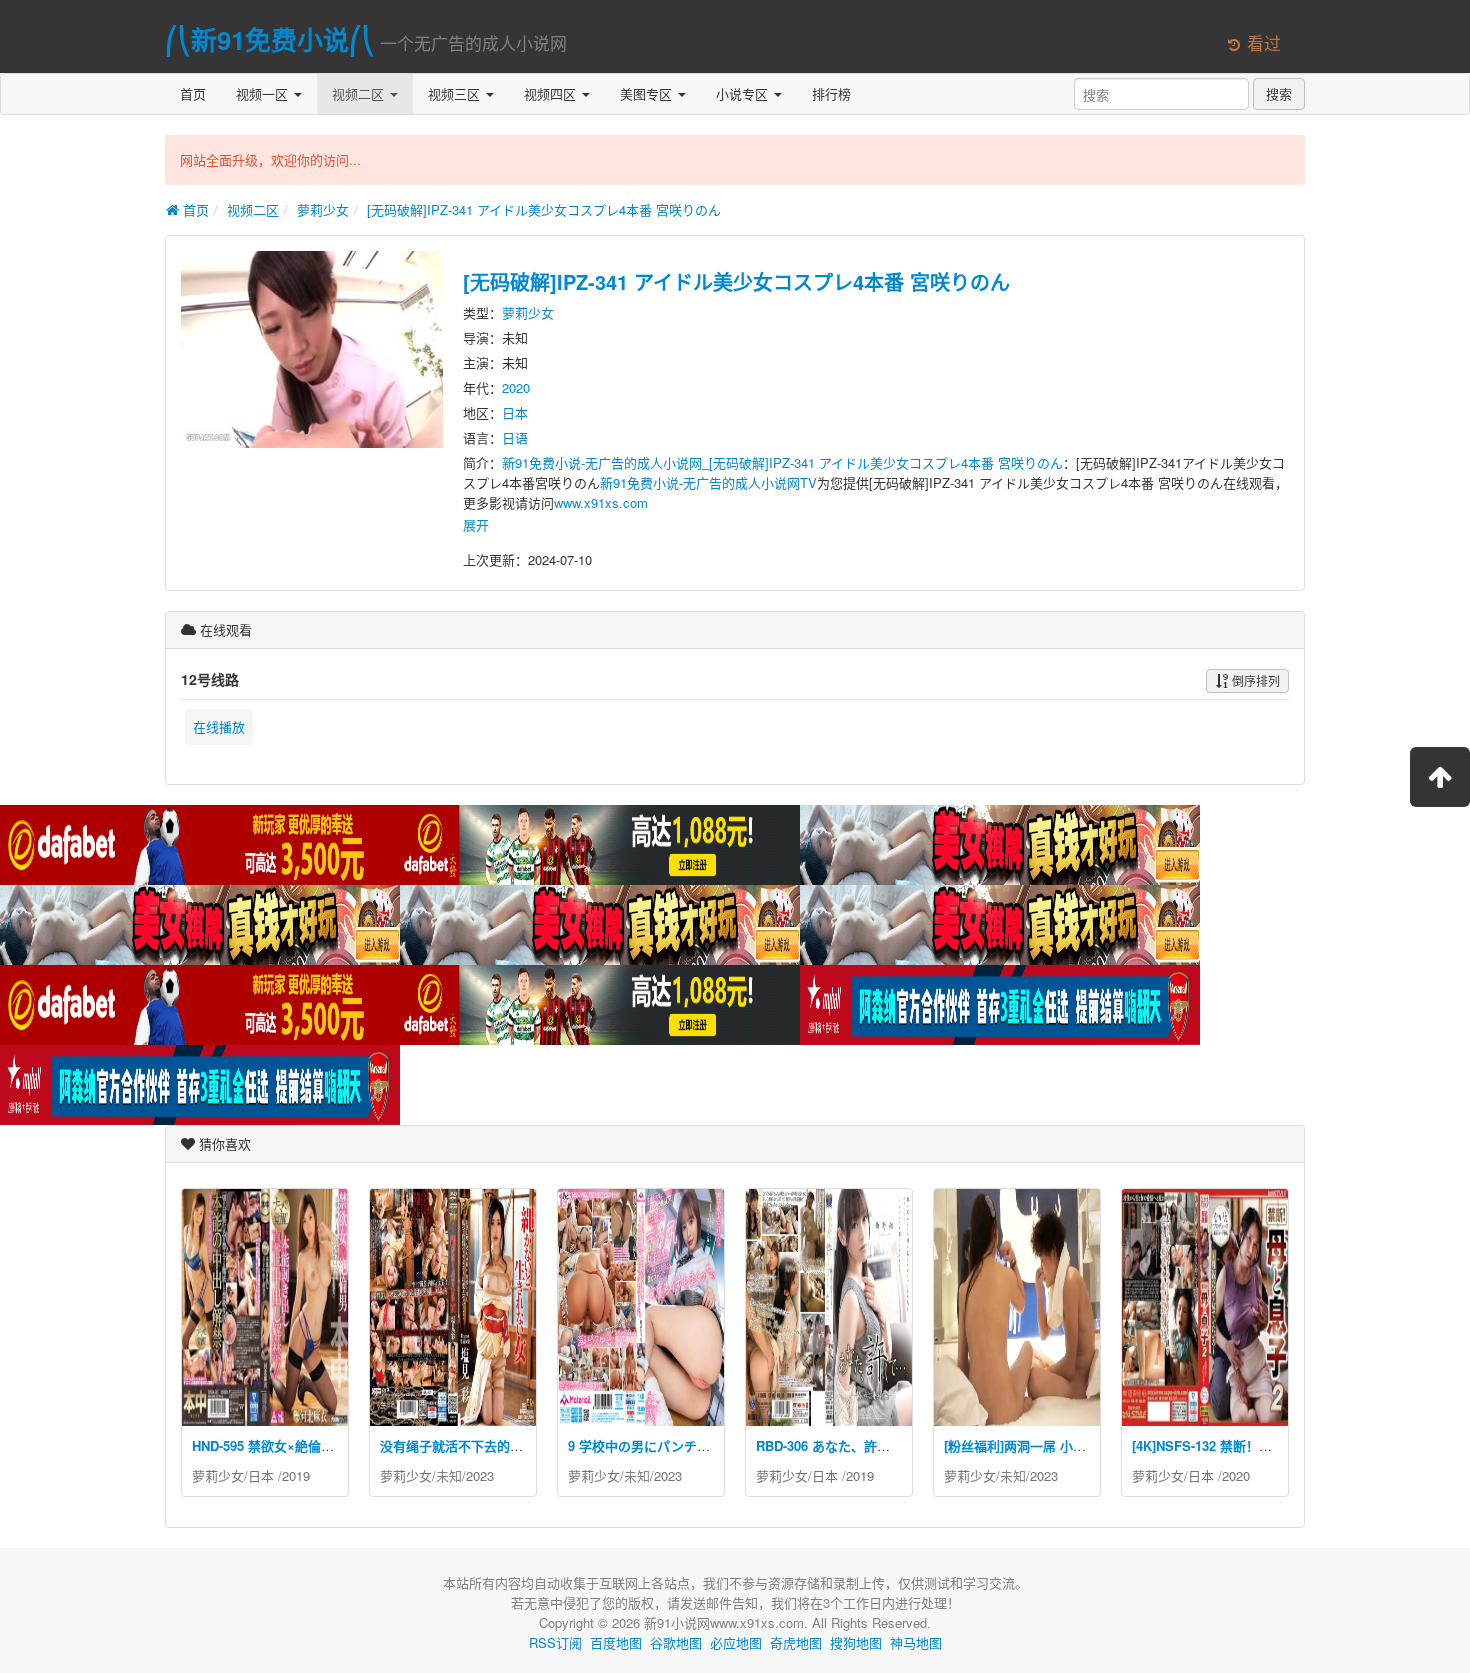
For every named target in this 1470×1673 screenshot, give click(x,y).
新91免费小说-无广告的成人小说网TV (708, 482)
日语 (515, 437)
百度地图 (616, 1642)
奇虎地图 (796, 1642)
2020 (516, 387)
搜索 (1279, 93)
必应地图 (736, 1642)
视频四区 (552, 93)
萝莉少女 (323, 209)
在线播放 (219, 726)
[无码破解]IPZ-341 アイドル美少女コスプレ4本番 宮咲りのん (544, 209)
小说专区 (744, 93)
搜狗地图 (856, 1642)
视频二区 (360, 93)
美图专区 (648, 93)
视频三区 (456, 93)
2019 (296, 1475)
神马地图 (916, 1642)
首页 (193, 93)
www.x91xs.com (601, 502)
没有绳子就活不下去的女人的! (466, 1445)
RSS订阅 (555, 1642)
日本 (515, 412)
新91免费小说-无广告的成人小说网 (602, 462)
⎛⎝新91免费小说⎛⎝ (270, 39)
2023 (480, 1475)
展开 (476, 524)
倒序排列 (1254, 680)
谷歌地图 (676, 1642)
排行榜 (831, 93)
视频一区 (264, 93)
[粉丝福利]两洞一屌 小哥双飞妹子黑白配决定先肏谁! (1095, 1445)
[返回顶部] (1440, 777)
